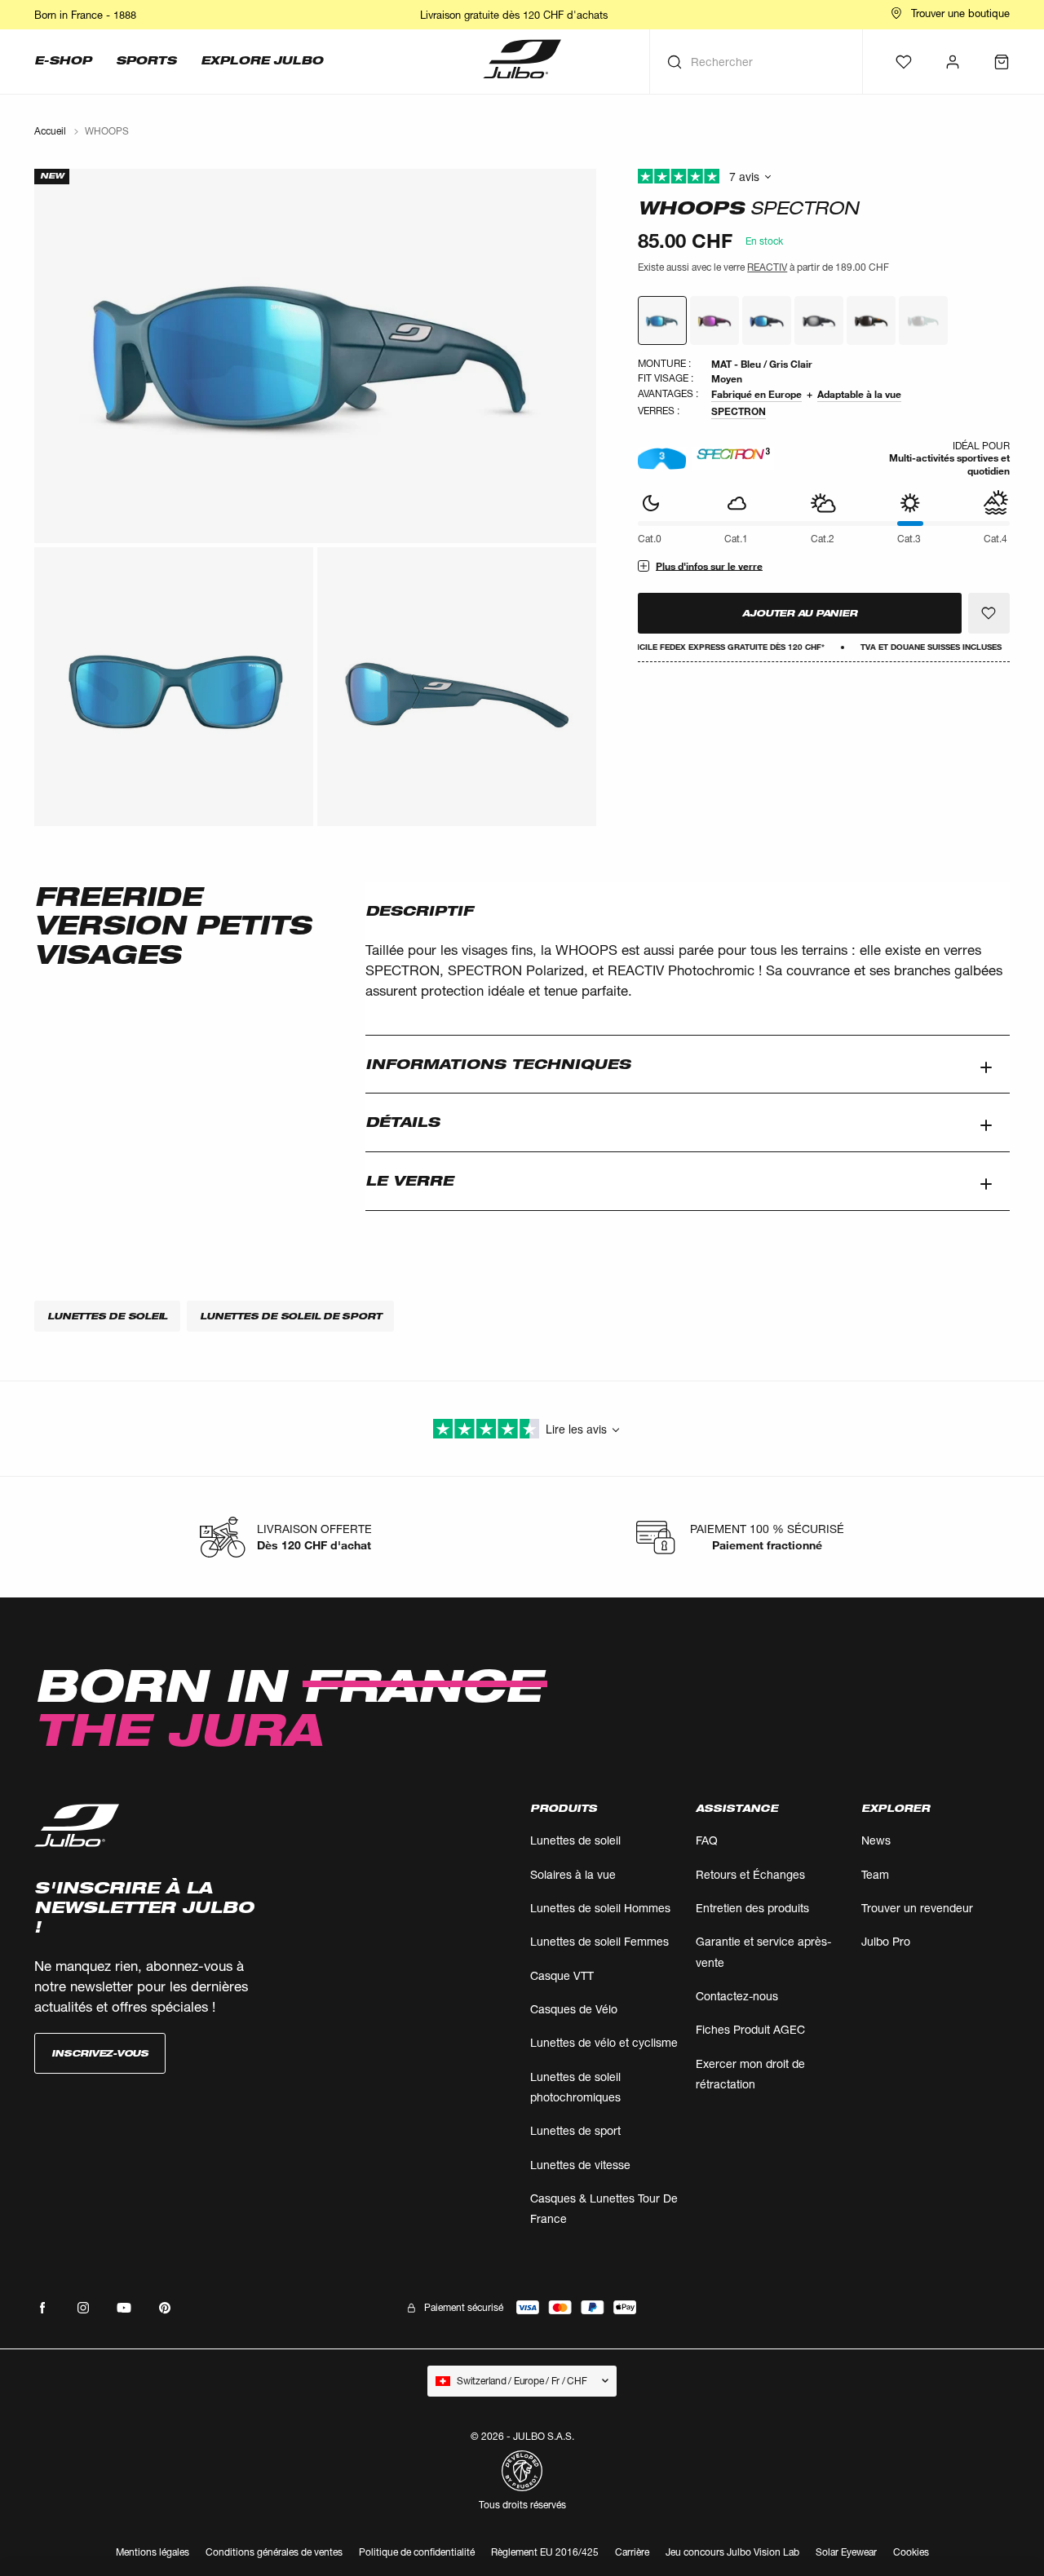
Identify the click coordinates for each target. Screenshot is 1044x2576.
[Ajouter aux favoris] (989, 613)
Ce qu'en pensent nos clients (824, 177)
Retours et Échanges (750, 1874)
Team (875, 1874)
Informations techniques (498, 1064)
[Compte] (953, 62)
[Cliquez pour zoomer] (315, 356)
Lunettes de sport (575, 2130)
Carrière (632, 2552)
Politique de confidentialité (417, 2552)
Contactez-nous (737, 1996)
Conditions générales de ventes (274, 2552)
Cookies (911, 2553)
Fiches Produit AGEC (750, 2029)
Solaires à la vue (573, 1874)
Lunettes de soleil (575, 1840)
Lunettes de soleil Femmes (599, 1941)
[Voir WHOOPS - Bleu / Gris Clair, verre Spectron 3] (662, 320)
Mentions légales (153, 2552)
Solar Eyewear (846, 2552)
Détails (403, 1122)
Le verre (409, 1181)
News (876, 1840)
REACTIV (767, 267)
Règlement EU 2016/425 (545, 2552)
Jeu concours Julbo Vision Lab (732, 2552)
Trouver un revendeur (917, 1908)
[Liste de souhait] (904, 62)
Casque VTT (562, 1975)
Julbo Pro (886, 1941)
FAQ (707, 1840)
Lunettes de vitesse (580, 2165)
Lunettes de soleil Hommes (600, 1908)
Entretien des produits (752, 1908)
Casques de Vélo (574, 2009)
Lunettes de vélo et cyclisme (604, 2042)
